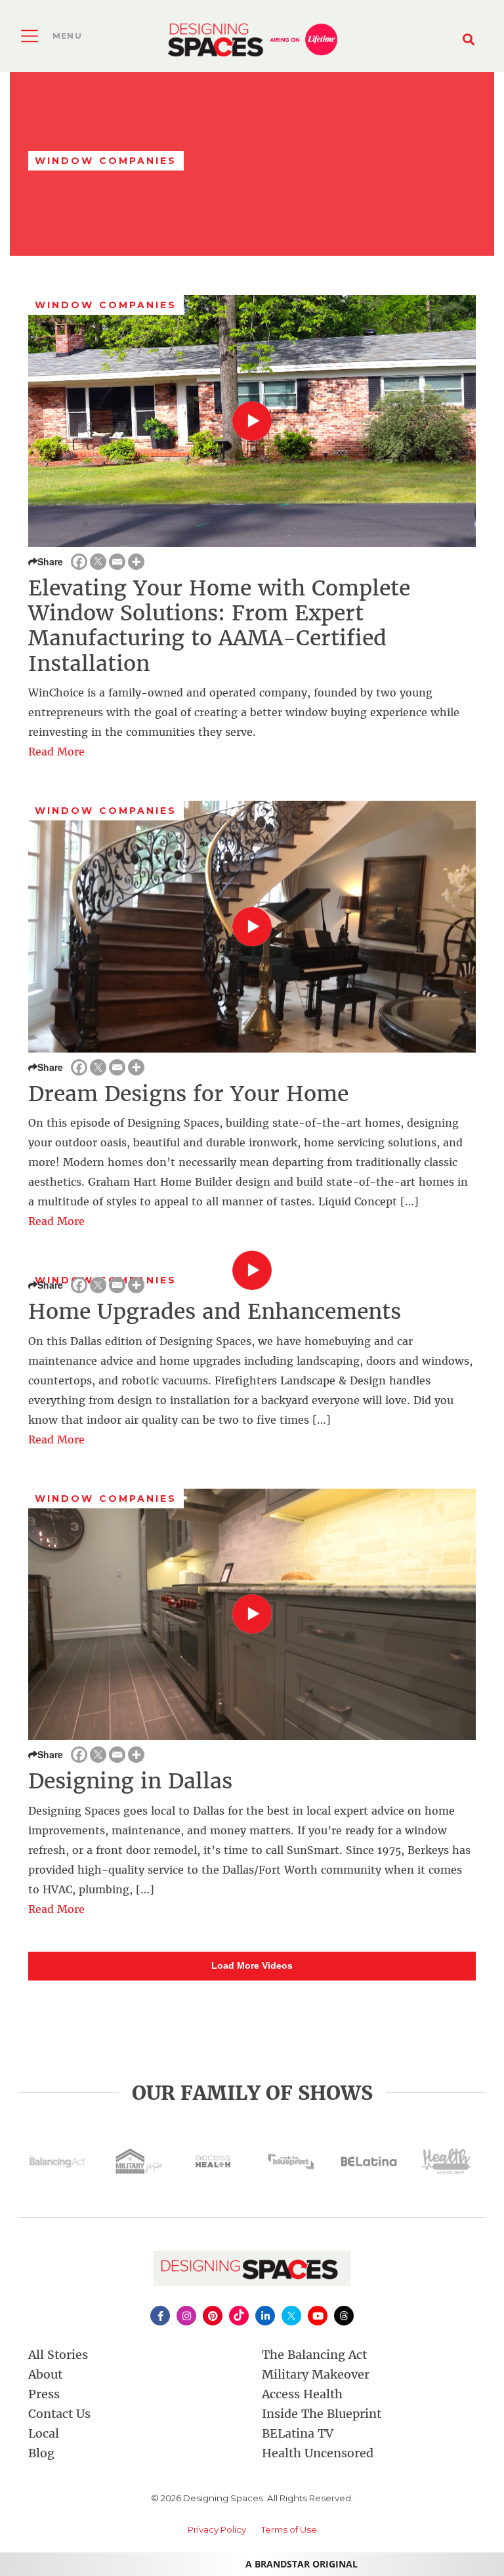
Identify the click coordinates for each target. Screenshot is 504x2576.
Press (44, 2394)
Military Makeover (316, 2374)
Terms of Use (289, 2529)
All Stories (58, 2355)
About (45, 2374)
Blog (41, 2453)
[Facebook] (79, 562)
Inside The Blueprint (322, 2414)
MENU (67, 36)
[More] (136, 562)
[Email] (117, 562)
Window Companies (106, 305)
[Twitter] (98, 562)
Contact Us (59, 2414)
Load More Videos (252, 1965)
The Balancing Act (314, 2355)
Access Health (302, 2394)
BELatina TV (298, 2433)
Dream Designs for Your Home (188, 1094)
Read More (56, 752)
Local (44, 2433)
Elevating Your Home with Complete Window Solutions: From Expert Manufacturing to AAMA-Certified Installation (219, 626)
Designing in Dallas (130, 1781)
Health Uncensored (318, 2453)
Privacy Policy (217, 2529)
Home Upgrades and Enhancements (215, 1312)
